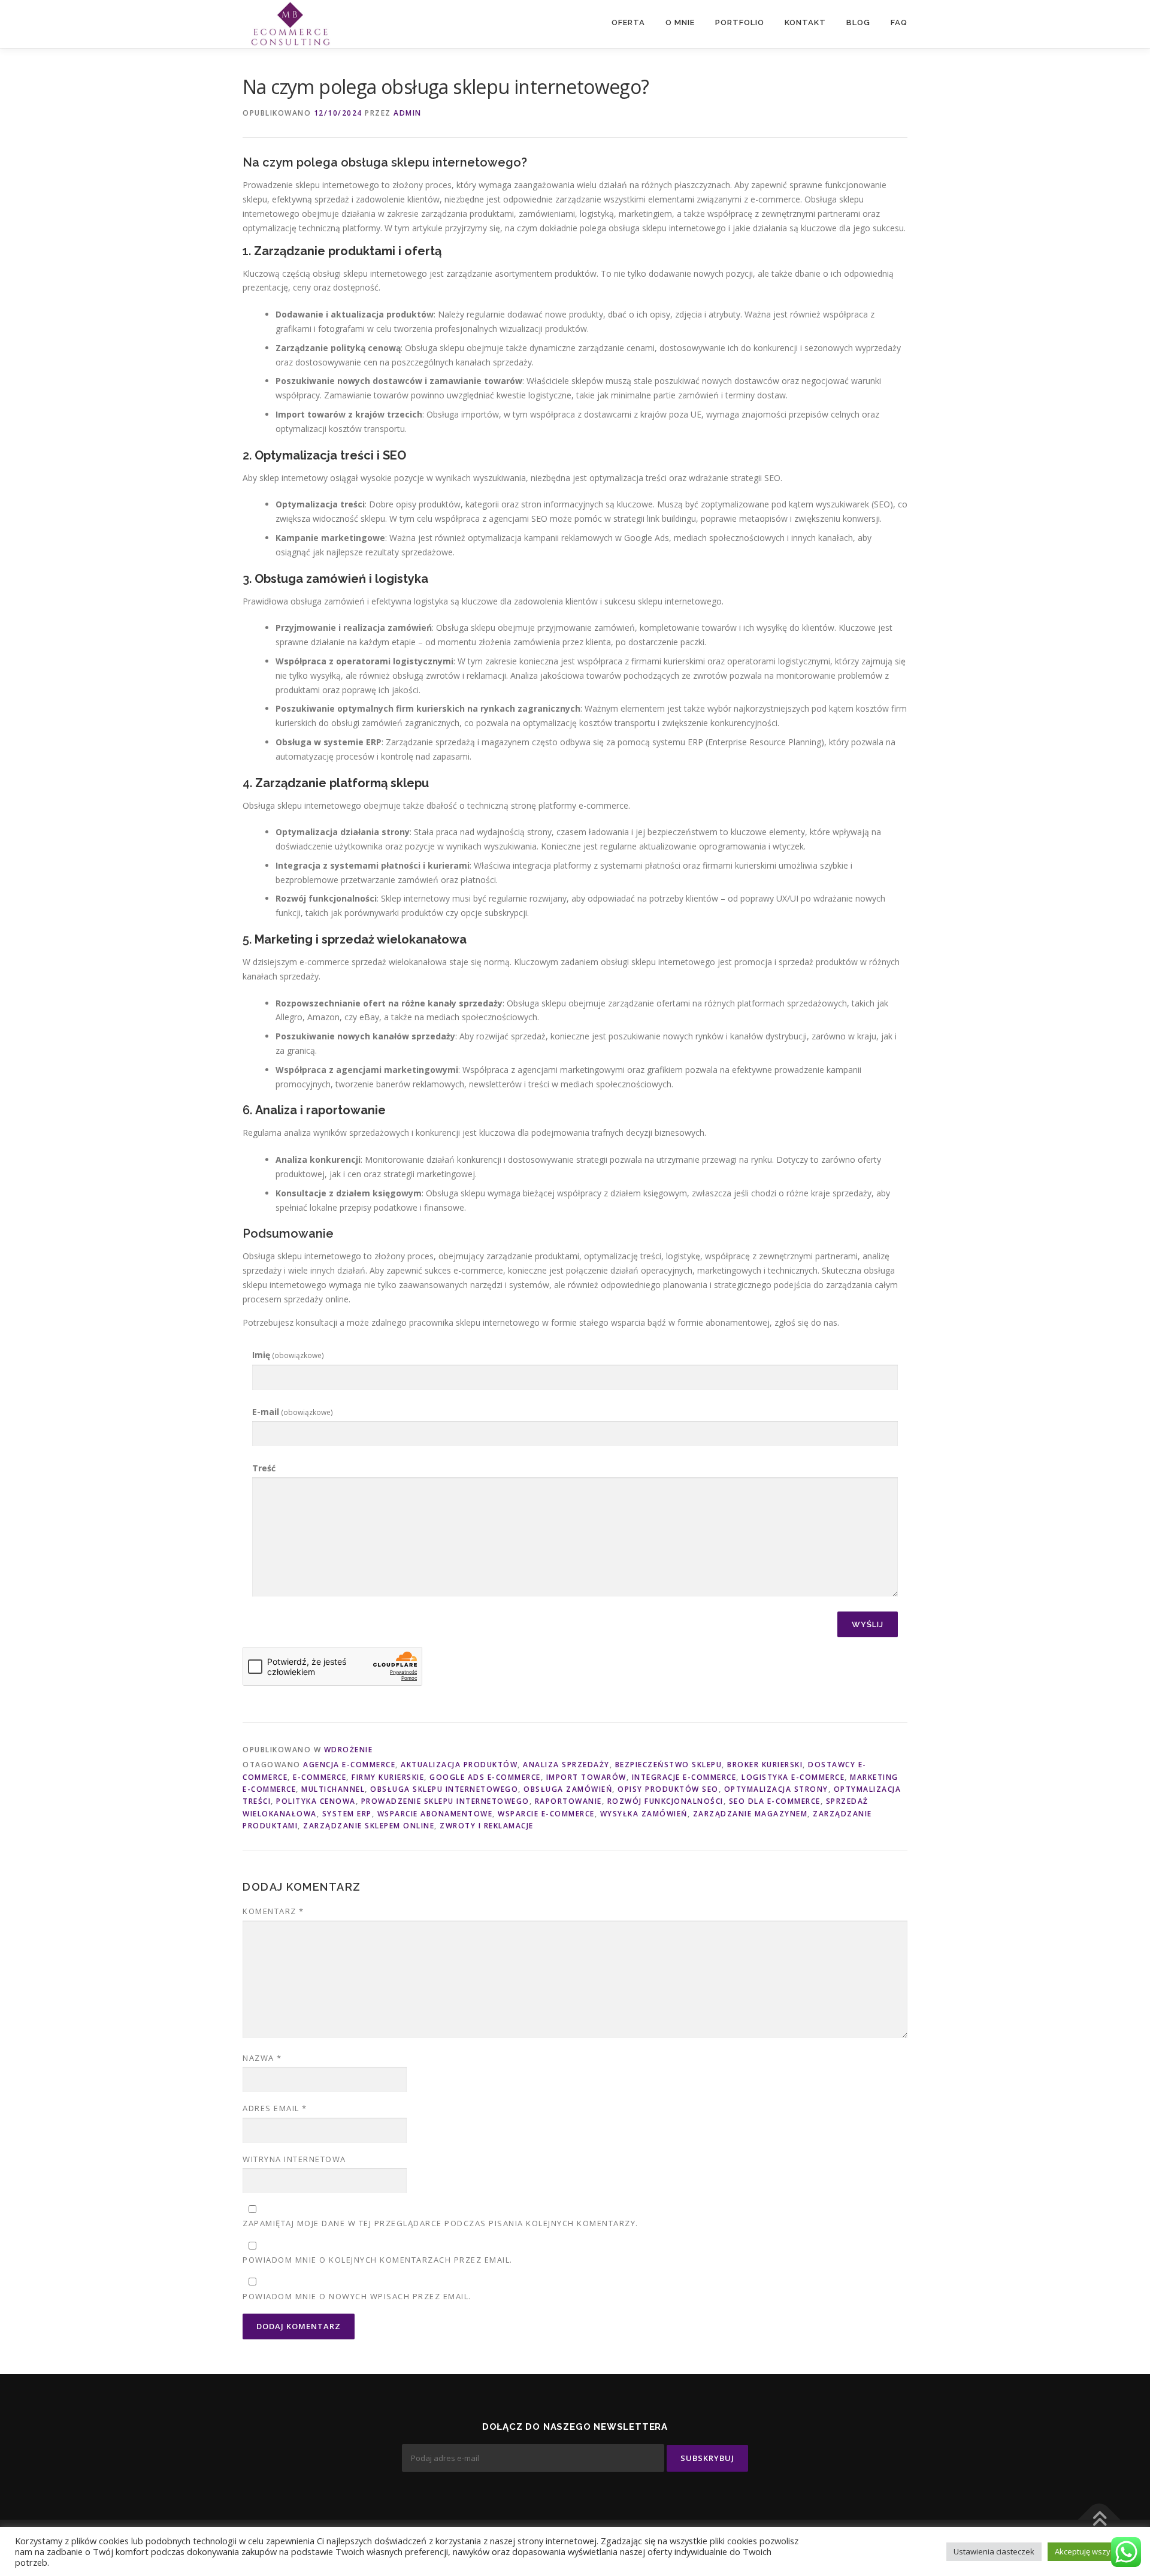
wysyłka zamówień (644, 1814)
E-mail (293, 1412)
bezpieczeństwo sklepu (669, 1765)
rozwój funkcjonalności (665, 1801)
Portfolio (740, 22)
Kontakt (805, 22)
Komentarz (273, 1911)
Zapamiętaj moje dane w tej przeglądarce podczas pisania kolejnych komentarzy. (441, 2223)
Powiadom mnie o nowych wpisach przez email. (357, 2296)
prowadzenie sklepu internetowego (445, 1801)
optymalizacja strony (776, 1789)
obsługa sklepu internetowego (444, 1789)
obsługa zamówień (568, 1789)
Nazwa (262, 2058)
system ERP (347, 1814)
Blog (858, 22)
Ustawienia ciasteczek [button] (994, 2551)
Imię (288, 1355)
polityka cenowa (316, 1801)
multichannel (333, 1789)
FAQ (899, 22)
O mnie (680, 22)
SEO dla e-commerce (775, 1801)
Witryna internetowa (294, 2159)
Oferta (628, 22)
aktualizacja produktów (459, 1765)
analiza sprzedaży (566, 1765)
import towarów (586, 1777)
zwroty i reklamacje (487, 1826)
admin (408, 113)
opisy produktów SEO (668, 1789)
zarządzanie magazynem (750, 1814)
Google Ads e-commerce (485, 1777)
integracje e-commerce (684, 1777)
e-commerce (320, 1777)
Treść (264, 1468)
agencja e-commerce (349, 1765)
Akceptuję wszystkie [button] (1091, 2551)
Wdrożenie (349, 1750)
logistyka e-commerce (793, 1777)
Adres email (275, 2108)
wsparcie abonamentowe (435, 1814)
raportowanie (568, 1801)
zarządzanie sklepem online (369, 1826)
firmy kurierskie (388, 1777)
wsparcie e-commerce (546, 1814)
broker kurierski (765, 1765)
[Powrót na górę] (1099, 2519)
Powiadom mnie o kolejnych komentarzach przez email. (378, 2260)
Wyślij (868, 1624)
